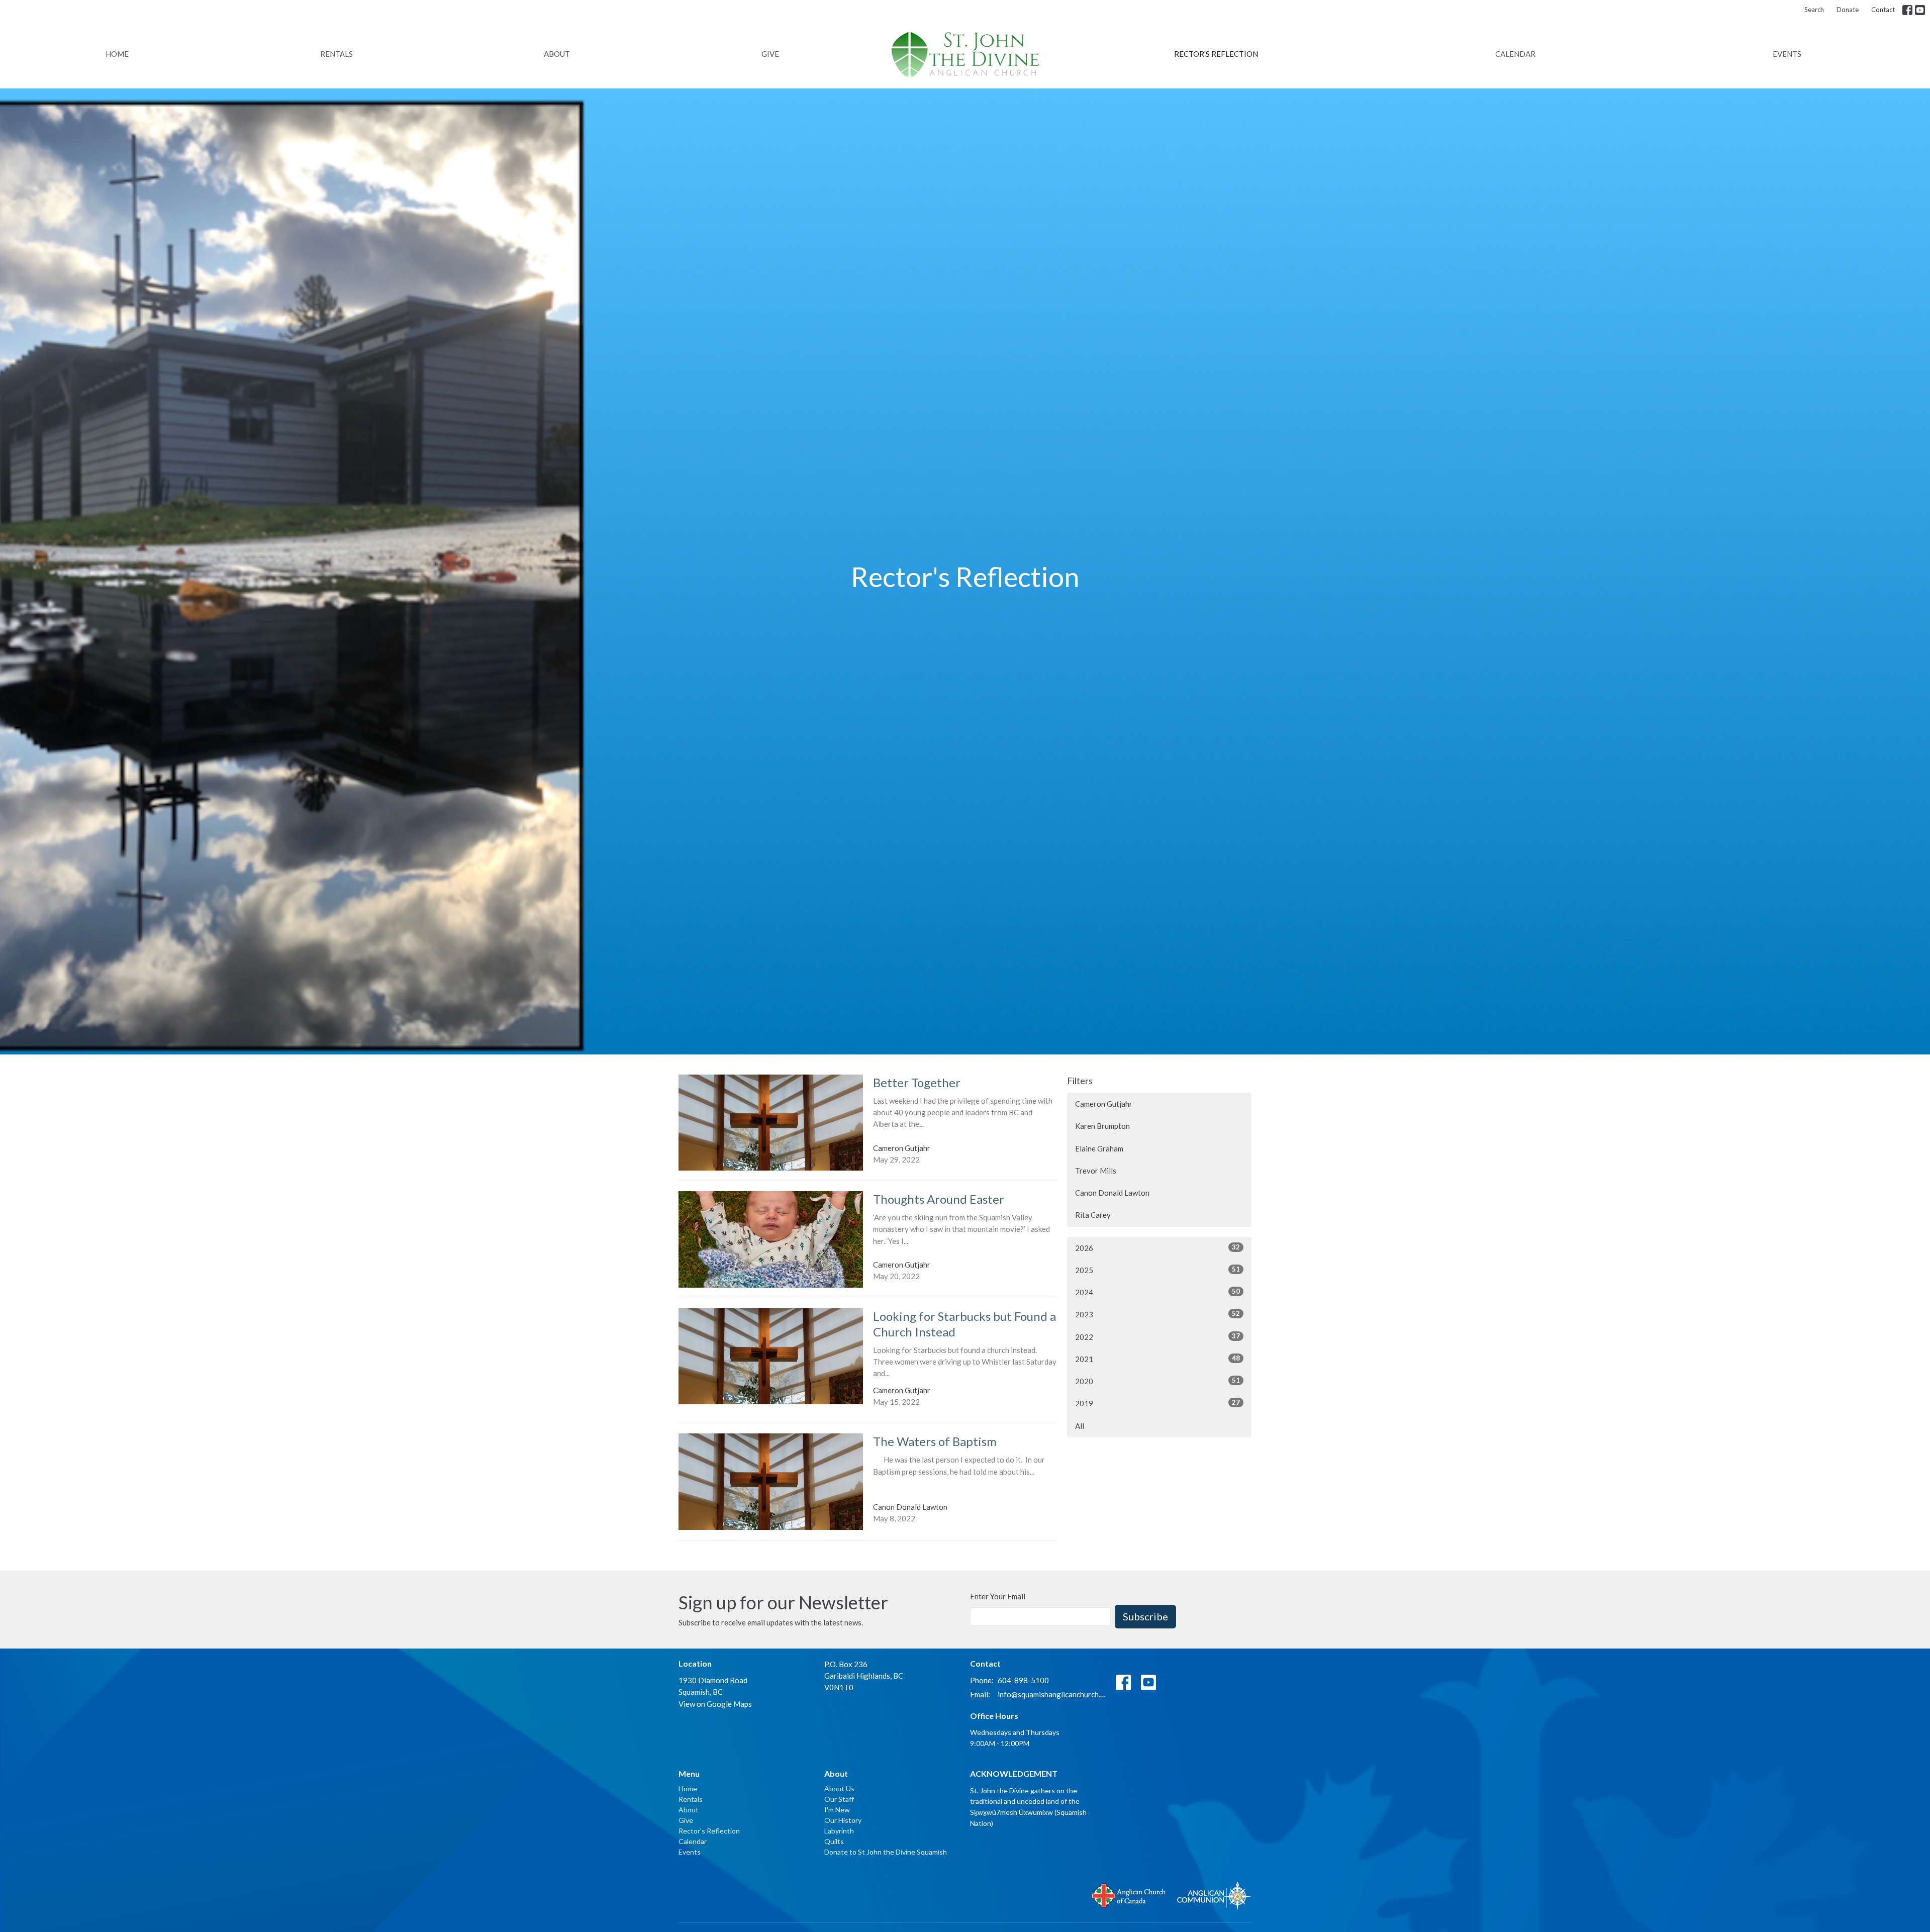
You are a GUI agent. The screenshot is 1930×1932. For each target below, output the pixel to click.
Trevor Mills (1096, 1171)
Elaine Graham (1099, 1148)
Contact (1883, 10)
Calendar (1515, 54)
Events (1787, 54)
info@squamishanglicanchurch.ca (1052, 1694)
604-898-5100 (1023, 1680)
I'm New (837, 1810)
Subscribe (1145, 1616)
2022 (1157, 1337)
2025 (1157, 1270)
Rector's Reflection (1216, 54)
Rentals (336, 54)
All (1080, 1426)
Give (770, 54)
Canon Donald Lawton (1112, 1193)
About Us (839, 1789)
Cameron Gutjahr (1104, 1104)
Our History (843, 1820)
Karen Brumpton (1102, 1126)
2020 (1157, 1381)
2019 (1157, 1403)
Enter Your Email (998, 1596)
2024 (1157, 1292)
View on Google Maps (715, 1704)
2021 (1157, 1359)
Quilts (834, 1841)
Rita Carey (1093, 1215)
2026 (1157, 1248)
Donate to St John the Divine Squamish (886, 1852)
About (557, 54)
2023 (1157, 1314)
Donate (1848, 10)
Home (117, 54)
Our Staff (839, 1799)
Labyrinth (839, 1831)
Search (1814, 10)
